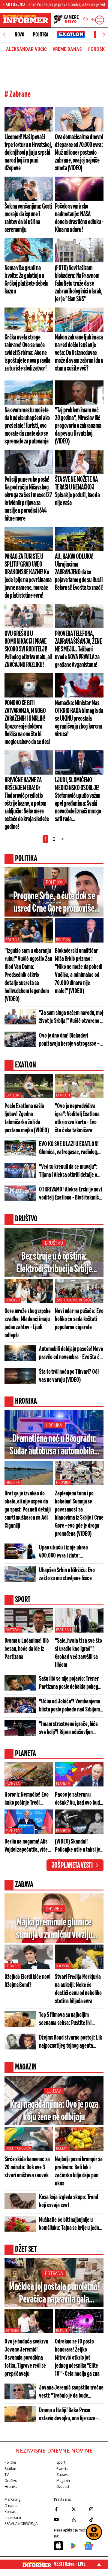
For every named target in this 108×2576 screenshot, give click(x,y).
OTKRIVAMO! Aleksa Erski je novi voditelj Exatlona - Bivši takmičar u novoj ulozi (71, 1194)
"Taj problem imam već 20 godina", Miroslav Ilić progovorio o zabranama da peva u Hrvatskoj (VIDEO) (78, 426)
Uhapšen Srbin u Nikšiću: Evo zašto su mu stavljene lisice (67, 1574)
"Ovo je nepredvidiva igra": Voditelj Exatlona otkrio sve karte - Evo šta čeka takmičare (77, 1118)
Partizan (13, 1630)
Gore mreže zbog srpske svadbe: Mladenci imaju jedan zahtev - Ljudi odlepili (28, 1323)
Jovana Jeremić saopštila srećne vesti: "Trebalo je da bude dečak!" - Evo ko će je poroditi (71, 2392)
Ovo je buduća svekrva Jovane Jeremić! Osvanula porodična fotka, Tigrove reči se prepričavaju (26, 2358)
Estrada (54, 2273)
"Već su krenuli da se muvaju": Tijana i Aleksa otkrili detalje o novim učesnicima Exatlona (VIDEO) (68, 1171)
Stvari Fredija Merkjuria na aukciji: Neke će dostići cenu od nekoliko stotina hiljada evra (78, 1989)
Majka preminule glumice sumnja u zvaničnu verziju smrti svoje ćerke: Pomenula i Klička (54, 1929)
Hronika (54, 1425)
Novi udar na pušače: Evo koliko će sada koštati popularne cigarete (79, 1319)
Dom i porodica (18, 2148)
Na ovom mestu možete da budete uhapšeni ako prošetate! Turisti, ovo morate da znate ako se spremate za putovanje (27, 426)
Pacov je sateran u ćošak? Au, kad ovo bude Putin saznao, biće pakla (79, 1799)
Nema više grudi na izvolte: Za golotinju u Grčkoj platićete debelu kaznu (27, 280)
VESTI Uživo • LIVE (70, 2564)
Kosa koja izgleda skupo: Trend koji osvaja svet (69, 2201)
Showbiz (54, 1909)
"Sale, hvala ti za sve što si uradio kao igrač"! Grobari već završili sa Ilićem (78, 1653)
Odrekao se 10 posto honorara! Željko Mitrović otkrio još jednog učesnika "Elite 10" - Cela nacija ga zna (77, 2358)
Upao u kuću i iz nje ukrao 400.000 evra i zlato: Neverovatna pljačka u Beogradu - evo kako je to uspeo (71, 1552)
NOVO (19, 35)
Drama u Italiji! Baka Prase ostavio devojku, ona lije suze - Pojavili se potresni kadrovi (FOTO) (69, 2415)
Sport (61, 2462)
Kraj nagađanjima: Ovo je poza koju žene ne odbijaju (54, 2111)
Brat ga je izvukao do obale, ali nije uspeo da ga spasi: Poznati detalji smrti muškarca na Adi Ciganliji (28, 1510)
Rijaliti (62, 2331)
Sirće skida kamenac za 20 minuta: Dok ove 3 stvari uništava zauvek (27, 2167)
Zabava (63, 2475)
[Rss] (79, 2520)
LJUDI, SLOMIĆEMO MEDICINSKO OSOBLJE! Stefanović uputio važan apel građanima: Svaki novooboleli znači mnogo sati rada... (78, 800)
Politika (40, 35)
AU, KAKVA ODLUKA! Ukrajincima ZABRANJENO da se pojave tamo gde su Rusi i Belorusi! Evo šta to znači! (79, 572)
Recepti (62, 2148)
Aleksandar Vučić (26, 49)
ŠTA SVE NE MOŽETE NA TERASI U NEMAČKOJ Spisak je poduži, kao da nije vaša (77, 491)
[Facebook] (61, 2509)
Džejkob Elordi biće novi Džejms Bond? (27, 1981)
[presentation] (4, 35)
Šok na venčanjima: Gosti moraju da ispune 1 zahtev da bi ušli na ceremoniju (28, 218)
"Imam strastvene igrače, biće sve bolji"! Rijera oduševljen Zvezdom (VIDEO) (68, 1728)
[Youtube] (61, 2520)
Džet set (63, 2486)
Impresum (13, 2518)
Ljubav (54, 2091)
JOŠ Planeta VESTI (72, 1866)
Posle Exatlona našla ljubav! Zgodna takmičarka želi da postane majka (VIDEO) (27, 1118)
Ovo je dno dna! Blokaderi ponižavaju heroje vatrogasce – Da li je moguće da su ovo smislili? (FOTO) (69, 1040)
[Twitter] (79, 2509)
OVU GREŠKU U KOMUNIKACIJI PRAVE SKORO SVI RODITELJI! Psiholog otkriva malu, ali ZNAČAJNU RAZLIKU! (28, 649)
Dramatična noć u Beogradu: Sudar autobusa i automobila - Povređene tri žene (54, 1446)
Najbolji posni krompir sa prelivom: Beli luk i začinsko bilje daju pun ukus (79, 2171)
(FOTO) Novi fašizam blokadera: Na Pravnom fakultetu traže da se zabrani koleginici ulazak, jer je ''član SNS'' (79, 284)
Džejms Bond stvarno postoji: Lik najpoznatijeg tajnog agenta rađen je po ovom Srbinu (70, 2042)
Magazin (63, 2481)
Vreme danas (67, 49)
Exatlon (13, 1095)
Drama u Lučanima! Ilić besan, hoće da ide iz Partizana (27, 1649)
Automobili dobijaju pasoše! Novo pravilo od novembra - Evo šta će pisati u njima (71, 1353)
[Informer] (85, 20)
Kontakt (10, 2512)
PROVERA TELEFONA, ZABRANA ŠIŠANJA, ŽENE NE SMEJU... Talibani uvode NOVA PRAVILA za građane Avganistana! (78, 649)
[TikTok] (96, 2520)
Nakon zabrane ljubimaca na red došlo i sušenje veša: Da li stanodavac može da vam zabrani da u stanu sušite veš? (79, 353)
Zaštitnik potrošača (74, 1300)
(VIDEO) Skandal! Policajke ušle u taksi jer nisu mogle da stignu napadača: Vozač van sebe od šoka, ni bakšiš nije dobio (78, 1846)
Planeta (13, 1783)
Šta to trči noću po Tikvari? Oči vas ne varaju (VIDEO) (69, 1376)
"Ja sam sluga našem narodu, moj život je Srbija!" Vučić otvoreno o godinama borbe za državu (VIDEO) (71, 1017)
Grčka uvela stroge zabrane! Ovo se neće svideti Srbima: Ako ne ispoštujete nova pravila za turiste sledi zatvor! (27, 353)
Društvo (54, 1243)
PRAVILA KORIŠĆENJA (21, 2524)
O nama (11, 2506)
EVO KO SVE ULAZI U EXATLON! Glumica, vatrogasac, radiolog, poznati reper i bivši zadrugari (69, 1148)
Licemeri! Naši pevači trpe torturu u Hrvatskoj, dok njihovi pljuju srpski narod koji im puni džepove (28, 153)
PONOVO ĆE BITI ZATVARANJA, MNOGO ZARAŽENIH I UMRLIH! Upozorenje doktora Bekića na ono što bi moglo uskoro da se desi (27, 723)
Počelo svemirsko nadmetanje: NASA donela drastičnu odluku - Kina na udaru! (79, 218)
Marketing (12, 2499)
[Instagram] (96, 2509)
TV (6, 2475)
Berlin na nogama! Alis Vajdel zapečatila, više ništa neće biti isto (26, 1846)
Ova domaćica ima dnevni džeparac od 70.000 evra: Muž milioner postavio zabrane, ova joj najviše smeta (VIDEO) (79, 153)
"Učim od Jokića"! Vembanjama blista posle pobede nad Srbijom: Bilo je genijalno (70, 1706)
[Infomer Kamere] (66, 20)
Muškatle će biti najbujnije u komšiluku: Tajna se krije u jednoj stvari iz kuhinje (71, 2224)
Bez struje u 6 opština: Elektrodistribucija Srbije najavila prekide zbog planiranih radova (54, 1263)
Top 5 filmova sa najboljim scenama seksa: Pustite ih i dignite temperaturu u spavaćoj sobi (69, 2019)
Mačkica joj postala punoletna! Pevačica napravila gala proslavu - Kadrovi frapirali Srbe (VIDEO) (54, 2294)
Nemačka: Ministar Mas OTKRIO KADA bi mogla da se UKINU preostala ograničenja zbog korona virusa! (79, 719)
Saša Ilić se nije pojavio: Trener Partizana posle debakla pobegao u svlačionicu (71, 1683)
